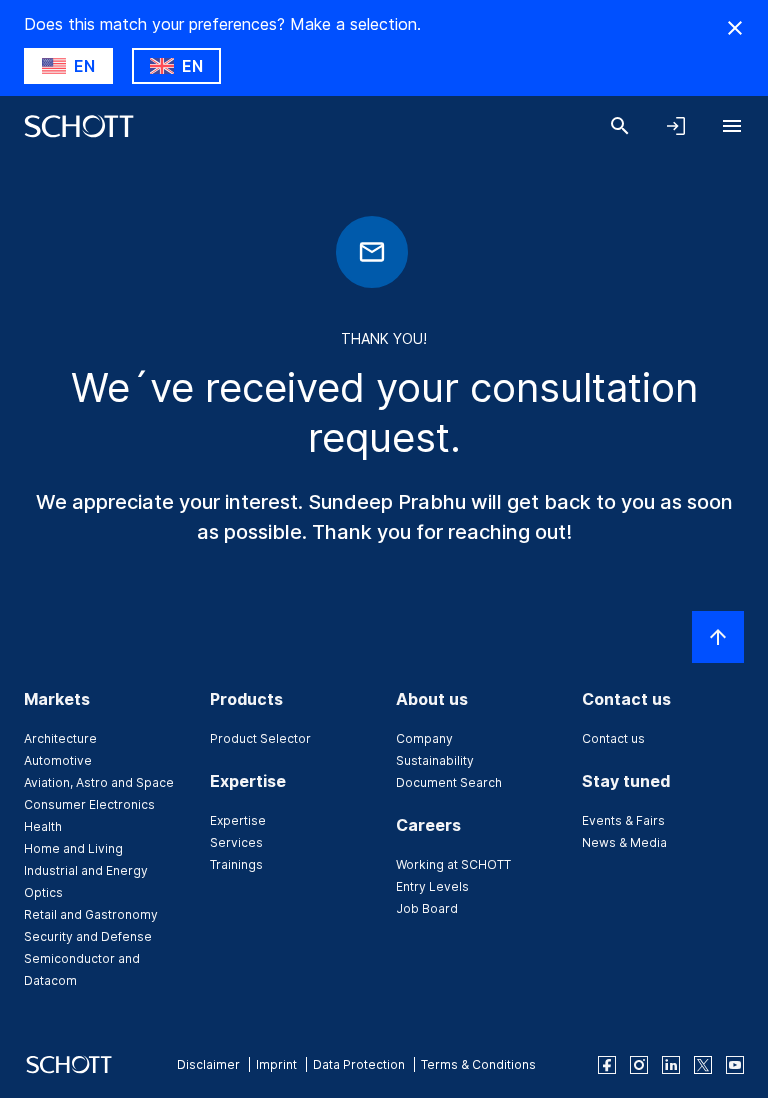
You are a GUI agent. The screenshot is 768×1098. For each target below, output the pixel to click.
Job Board (427, 908)
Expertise (238, 820)
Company (424, 738)
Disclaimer (208, 1064)
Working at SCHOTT (453, 864)
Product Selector (260, 738)
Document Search (449, 782)
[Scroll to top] (718, 637)
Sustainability (435, 760)
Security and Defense (88, 936)
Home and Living (73, 848)
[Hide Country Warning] (735, 28)
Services (236, 842)
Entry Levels (432, 886)
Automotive (58, 760)
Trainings (236, 864)
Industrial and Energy (86, 870)
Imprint (276, 1064)
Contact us (613, 738)
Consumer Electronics (89, 804)
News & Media (624, 842)
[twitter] (703, 1065)
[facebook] (607, 1065)
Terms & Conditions (478, 1064)
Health (43, 826)
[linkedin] (671, 1065)
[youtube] (735, 1065)
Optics (43, 892)
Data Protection (359, 1064)
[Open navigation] (732, 126)
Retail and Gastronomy (91, 914)
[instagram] (639, 1065)
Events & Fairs (623, 820)
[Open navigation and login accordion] (676, 126)
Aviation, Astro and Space (99, 782)
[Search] (620, 126)
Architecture (60, 738)
